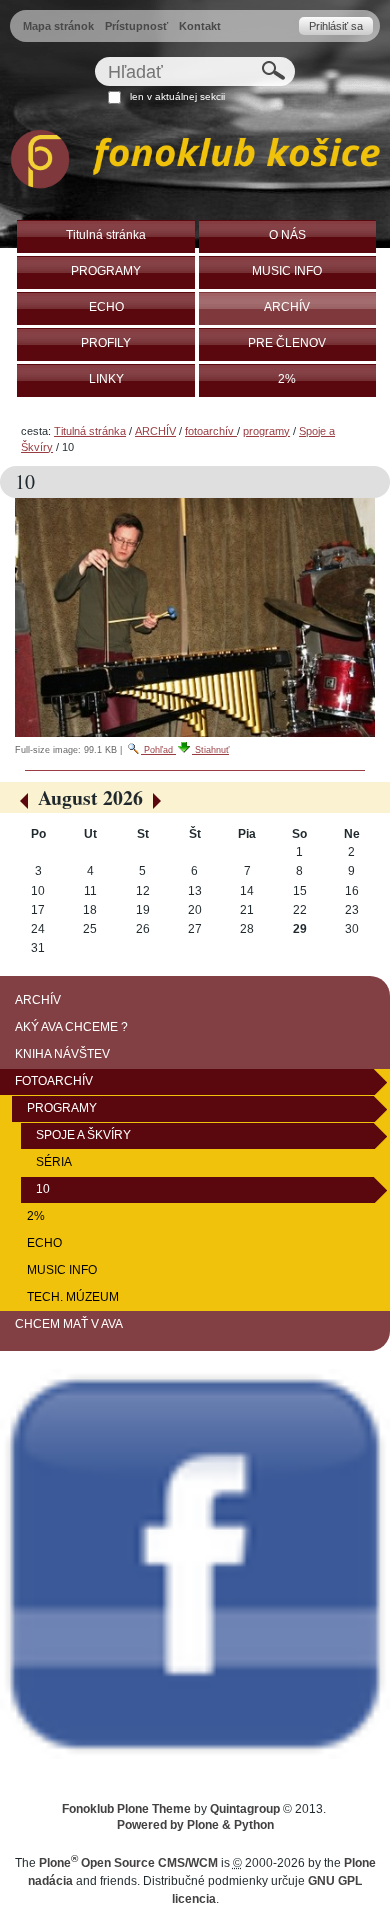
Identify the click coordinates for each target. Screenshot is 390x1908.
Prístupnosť (136, 26)
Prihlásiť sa (336, 26)
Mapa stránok (58, 26)
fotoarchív (211, 431)
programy (266, 431)
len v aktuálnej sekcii (177, 96)
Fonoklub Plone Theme (126, 1809)
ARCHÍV (155, 431)
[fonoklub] (195, 162)
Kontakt (200, 26)
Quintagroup (245, 1809)
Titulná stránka (90, 431)
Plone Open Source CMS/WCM (128, 1863)
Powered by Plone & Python (195, 1825)
